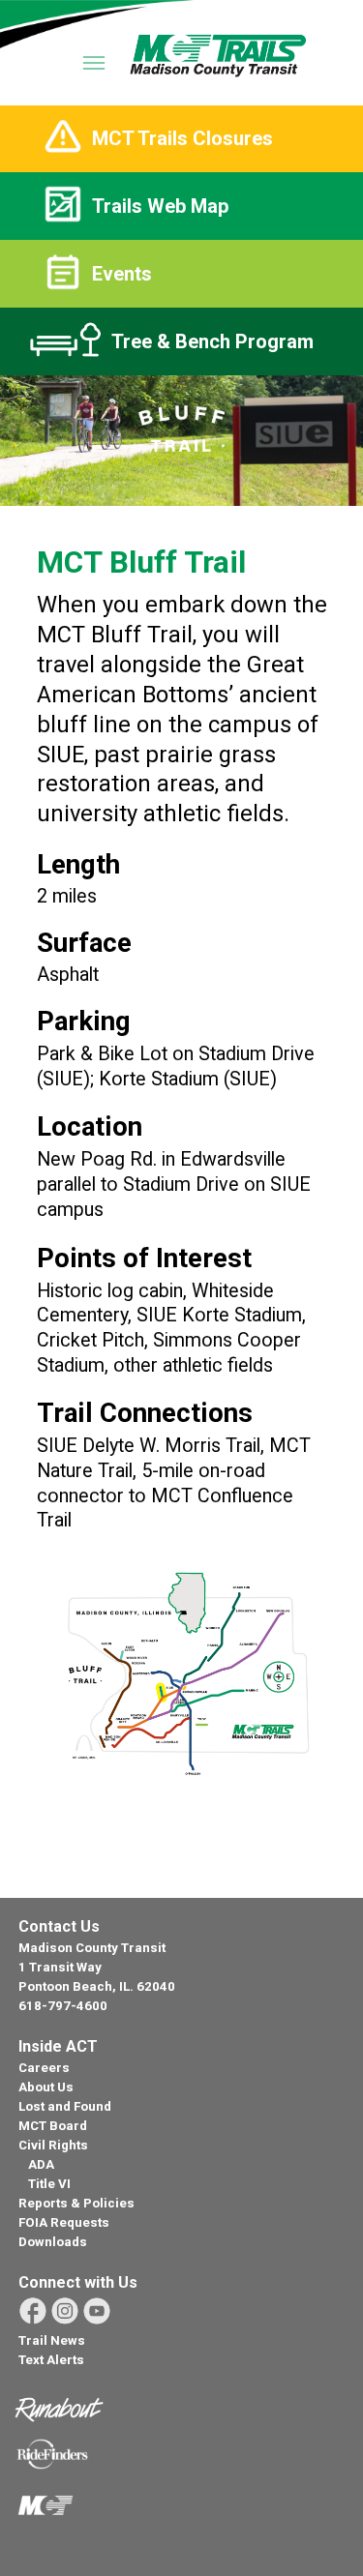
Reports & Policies (76, 2203)
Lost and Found (65, 2106)
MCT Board (53, 2126)
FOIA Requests (64, 2222)
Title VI (49, 2184)
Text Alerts (51, 2360)
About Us (46, 2087)
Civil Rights (53, 2145)
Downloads (53, 2242)
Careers (44, 2068)
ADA (41, 2164)
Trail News (52, 2340)
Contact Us (59, 1926)
